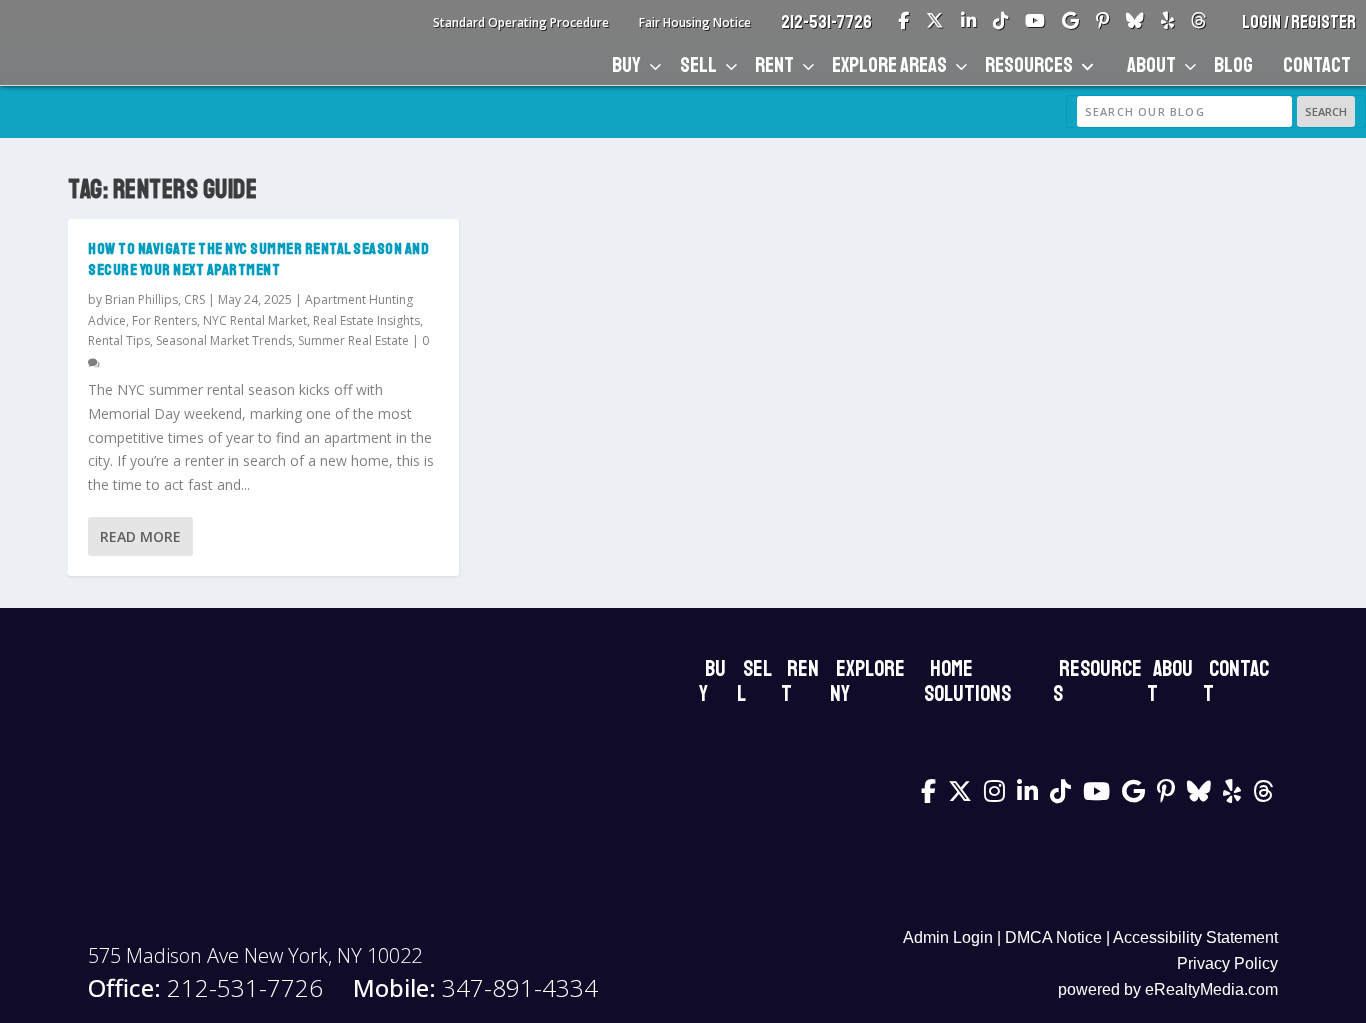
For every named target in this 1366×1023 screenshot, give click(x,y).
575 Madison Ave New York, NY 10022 (255, 955)
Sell (698, 65)
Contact (1317, 65)
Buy (626, 65)
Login (1263, 22)
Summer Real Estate (353, 340)
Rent (774, 65)
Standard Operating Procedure (521, 22)
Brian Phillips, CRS (155, 299)
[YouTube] (1035, 22)
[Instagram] (994, 791)
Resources (1029, 65)
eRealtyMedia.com (1211, 989)
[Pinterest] (1102, 22)
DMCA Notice (1053, 937)
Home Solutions (967, 681)
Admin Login (948, 937)
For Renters (164, 320)
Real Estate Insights (366, 320)
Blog (1233, 65)
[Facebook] (903, 22)
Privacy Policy (1227, 963)
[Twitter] (935, 22)
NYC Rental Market (255, 320)
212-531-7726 (826, 22)
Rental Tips (119, 340)
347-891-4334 (475, 988)
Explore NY (867, 681)
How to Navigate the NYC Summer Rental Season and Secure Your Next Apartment (258, 259)
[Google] (1070, 22)
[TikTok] (1000, 22)
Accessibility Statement (1195, 937)
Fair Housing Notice (695, 22)
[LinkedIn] (968, 22)
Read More (140, 536)
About (1151, 65)
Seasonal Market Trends (224, 340)
